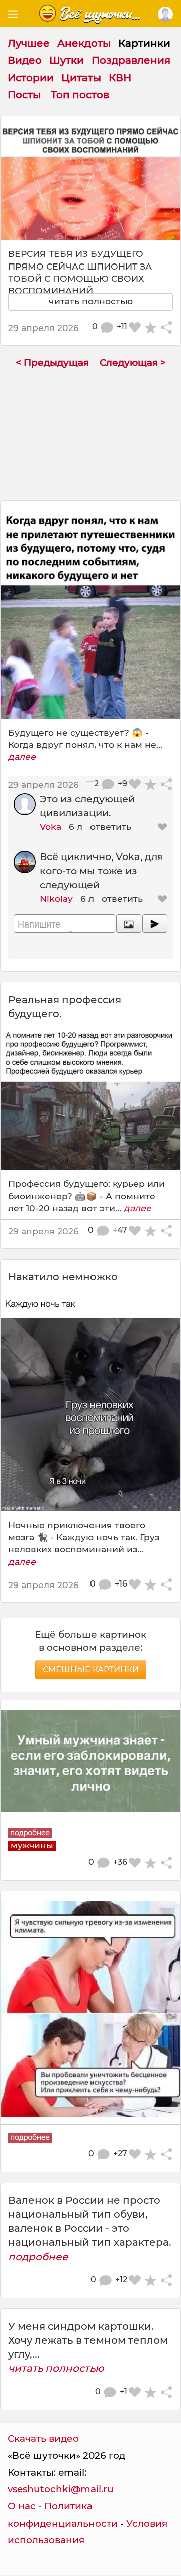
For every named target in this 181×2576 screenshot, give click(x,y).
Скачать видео (43, 2439)
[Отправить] (155, 923)
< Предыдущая (52, 362)
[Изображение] (129, 923)
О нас (22, 2506)
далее (22, 756)
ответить (111, 827)
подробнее (38, 2257)
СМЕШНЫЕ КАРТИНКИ (91, 1669)
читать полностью (56, 2368)
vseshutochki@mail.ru (61, 2489)
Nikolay (56, 899)
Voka (51, 827)
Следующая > (133, 362)
